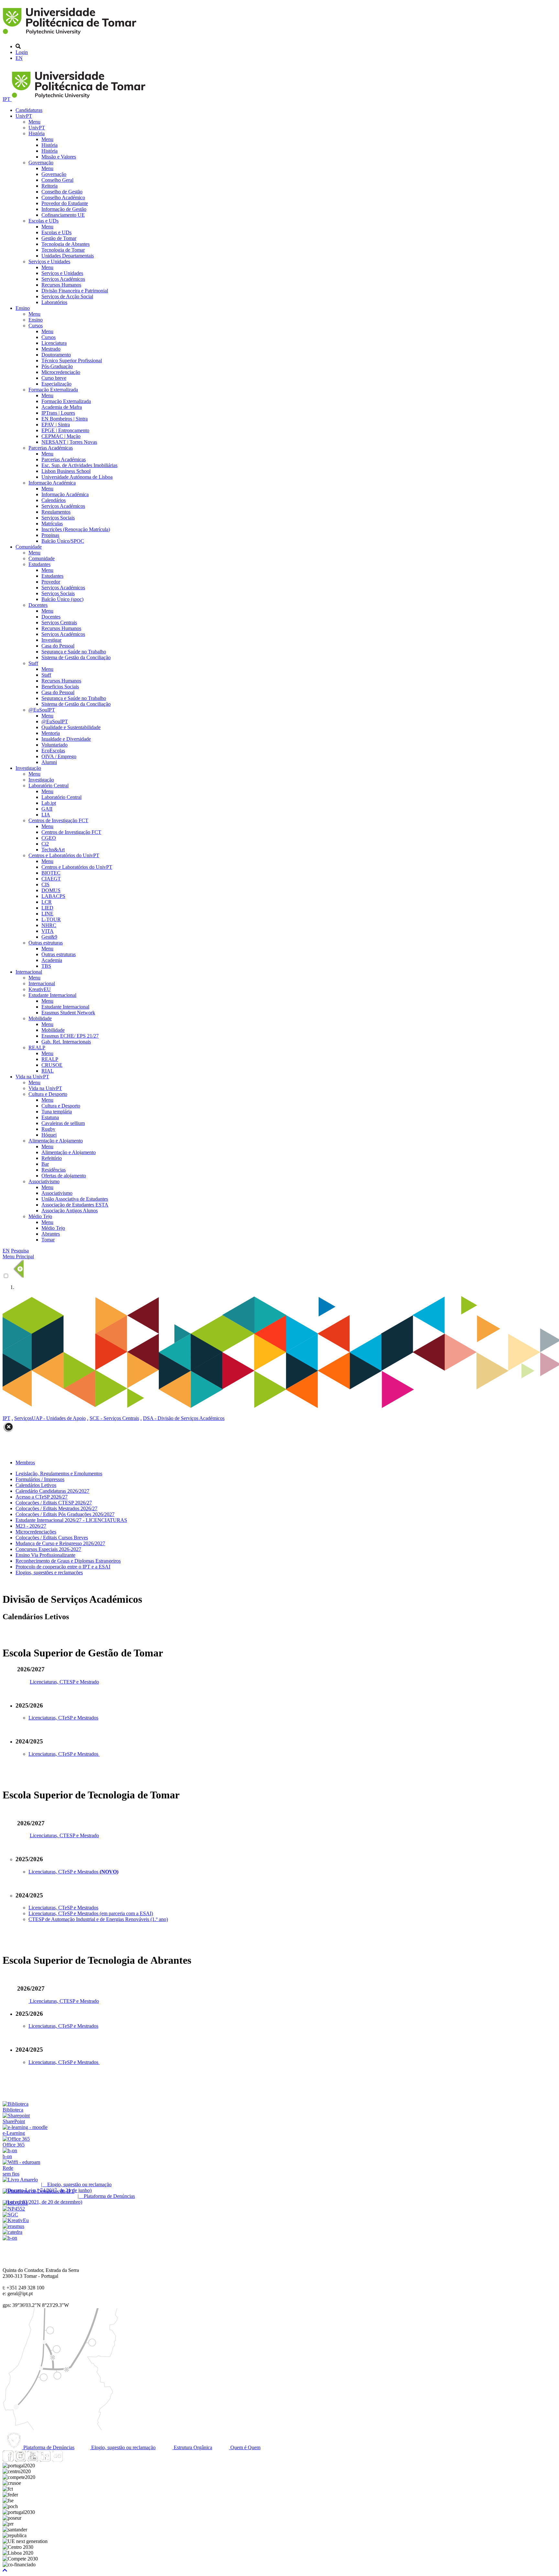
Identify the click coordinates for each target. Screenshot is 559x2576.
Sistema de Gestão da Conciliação (76, 657)
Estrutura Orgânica (192, 2447)
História (37, 133)
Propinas (50, 535)
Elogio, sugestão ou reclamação (123, 2447)
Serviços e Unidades (49, 262)
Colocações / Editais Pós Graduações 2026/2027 (65, 1514)
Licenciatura (54, 343)
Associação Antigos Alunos (70, 1211)
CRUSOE (52, 1065)
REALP (37, 1048)
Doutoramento (56, 355)
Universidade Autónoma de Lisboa (77, 477)
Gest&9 (49, 937)
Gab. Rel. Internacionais (66, 1042)
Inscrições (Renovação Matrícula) (76, 529)
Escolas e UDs (44, 221)
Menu (34, 122)
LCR (47, 902)
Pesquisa (20, 1251)
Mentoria (51, 733)
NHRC (49, 925)
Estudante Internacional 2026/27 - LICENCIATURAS (71, 1520)
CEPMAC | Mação (61, 436)
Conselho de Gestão (62, 192)
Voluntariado (55, 745)
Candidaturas (29, 110)
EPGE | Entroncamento (65, 430)
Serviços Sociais (58, 518)
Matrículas (52, 524)
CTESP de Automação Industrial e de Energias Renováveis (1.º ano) (98, 1919)
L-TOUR (51, 919)
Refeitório (52, 1158)
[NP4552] (14, 2209)
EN (19, 58)
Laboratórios (54, 302)
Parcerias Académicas (51, 448)
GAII (47, 809)
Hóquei (49, 1135)
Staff (33, 663)
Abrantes (51, 1234)
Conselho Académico (63, 197)
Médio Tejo (40, 1216)
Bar (45, 1164)
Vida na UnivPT (32, 1077)
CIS (45, 884)
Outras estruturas (46, 943)
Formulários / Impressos (40, 1479)
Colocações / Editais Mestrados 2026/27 (56, 1508)
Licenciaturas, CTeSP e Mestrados (63, 1718)
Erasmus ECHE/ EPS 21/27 (70, 1036)
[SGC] (10, 2215)
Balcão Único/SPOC (63, 541)
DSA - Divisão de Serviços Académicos (184, 1418)
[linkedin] (45, 2460)
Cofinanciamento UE (63, 215)
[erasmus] (13, 2226)
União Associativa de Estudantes (75, 1199)
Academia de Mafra (62, 407)
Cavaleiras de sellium (63, 1123)
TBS (46, 966)
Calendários (54, 500)
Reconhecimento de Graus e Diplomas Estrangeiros (68, 1561)
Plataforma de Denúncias (48, 2447)
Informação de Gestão (64, 209)
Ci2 (45, 844)
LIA (46, 815)
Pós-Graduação (57, 366)
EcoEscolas (53, 751)
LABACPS (53, 896)
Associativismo (44, 1181)
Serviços (23, 1418)
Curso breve (54, 378)
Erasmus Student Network (68, 1013)
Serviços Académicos (63, 279)
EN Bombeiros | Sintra (65, 419)
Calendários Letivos (36, 1485)
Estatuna (50, 1117)
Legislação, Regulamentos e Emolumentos (59, 1474)
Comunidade (29, 547)
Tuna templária (57, 1112)
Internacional (29, 972)
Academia (52, 960)
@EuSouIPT (42, 710)
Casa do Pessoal (58, 646)
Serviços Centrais (59, 622)
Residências (54, 1170)
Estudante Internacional (52, 995)
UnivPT (24, 116)
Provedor (51, 582)
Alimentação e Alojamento (56, 1141)
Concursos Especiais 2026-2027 (48, 1549)
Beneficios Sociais (60, 687)
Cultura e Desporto (48, 1094)
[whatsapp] (70, 2460)
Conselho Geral (57, 180)
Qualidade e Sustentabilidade (71, 727)
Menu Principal (18, 1256)
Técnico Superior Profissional (72, 360)
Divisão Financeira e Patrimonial (75, 291)
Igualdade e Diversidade (66, 739)
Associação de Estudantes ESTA (75, 1205)
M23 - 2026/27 (31, 1526)
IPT (7, 99)
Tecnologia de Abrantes (66, 244)
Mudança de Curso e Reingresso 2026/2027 (60, 1543)
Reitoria (49, 186)
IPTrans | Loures (58, 413)
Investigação (28, 768)
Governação (41, 163)
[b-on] (10, 2238)
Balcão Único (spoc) (62, 599)
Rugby (48, 1129)
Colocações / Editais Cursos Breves (52, 1538)
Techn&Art (53, 850)
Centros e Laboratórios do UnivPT (64, 855)
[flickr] (57, 2460)
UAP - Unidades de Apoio (59, 1418)
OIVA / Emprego (59, 756)
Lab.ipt (49, 803)
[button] (5, 2570)
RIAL (48, 1071)
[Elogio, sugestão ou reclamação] (20, 2180)
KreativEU (40, 989)
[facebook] (8, 2460)
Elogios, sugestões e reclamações (49, 1572)
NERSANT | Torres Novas (69, 442)
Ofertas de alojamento (64, 1176)
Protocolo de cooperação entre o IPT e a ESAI (63, 1567)
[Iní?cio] (71, 35)
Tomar (48, 1240)
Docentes (38, 605)
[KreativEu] (16, 2220)
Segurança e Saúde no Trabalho (74, 652)
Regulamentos (56, 512)
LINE (47, 914)
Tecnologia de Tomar (63, 250)
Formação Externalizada (53, 390)
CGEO (49, 838)
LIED (47, 908)
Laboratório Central (49, 786)
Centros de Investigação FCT (58, 820)
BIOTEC (51, 873)
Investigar (51, 640)
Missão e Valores (59, 157)
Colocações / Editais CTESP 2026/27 (54, 1503)
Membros (25, 1463)
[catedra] (12, 2232)
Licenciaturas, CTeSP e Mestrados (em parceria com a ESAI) (91, 1913)
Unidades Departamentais (68, 256)
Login (22, 52)
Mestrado (51, 349)
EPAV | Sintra (56, 425)
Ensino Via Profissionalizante (45, 1555)
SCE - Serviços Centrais (114, 1418)
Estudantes (39, 564)
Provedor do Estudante (65, 203)
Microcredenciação (61, 372)
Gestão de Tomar (59, 238)
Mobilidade (40, 1018)
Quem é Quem (245, 2447)
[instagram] (20, 2460)
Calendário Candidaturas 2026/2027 (52, 1491)
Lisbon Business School (66, 471)
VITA (48, 931)
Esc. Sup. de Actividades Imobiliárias (79, 465)
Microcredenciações (36, 1532)
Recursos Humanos (61, 285)
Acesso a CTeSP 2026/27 (42, 1497)
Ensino (23, 308)
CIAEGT (51, 879)
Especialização (56, 384)
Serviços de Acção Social (67, 296)
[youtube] (33, 2460)
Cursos (36, 326)
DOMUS (51, 890)
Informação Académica (52, 483)
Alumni (49, 762)
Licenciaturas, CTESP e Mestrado (64, 1682)
